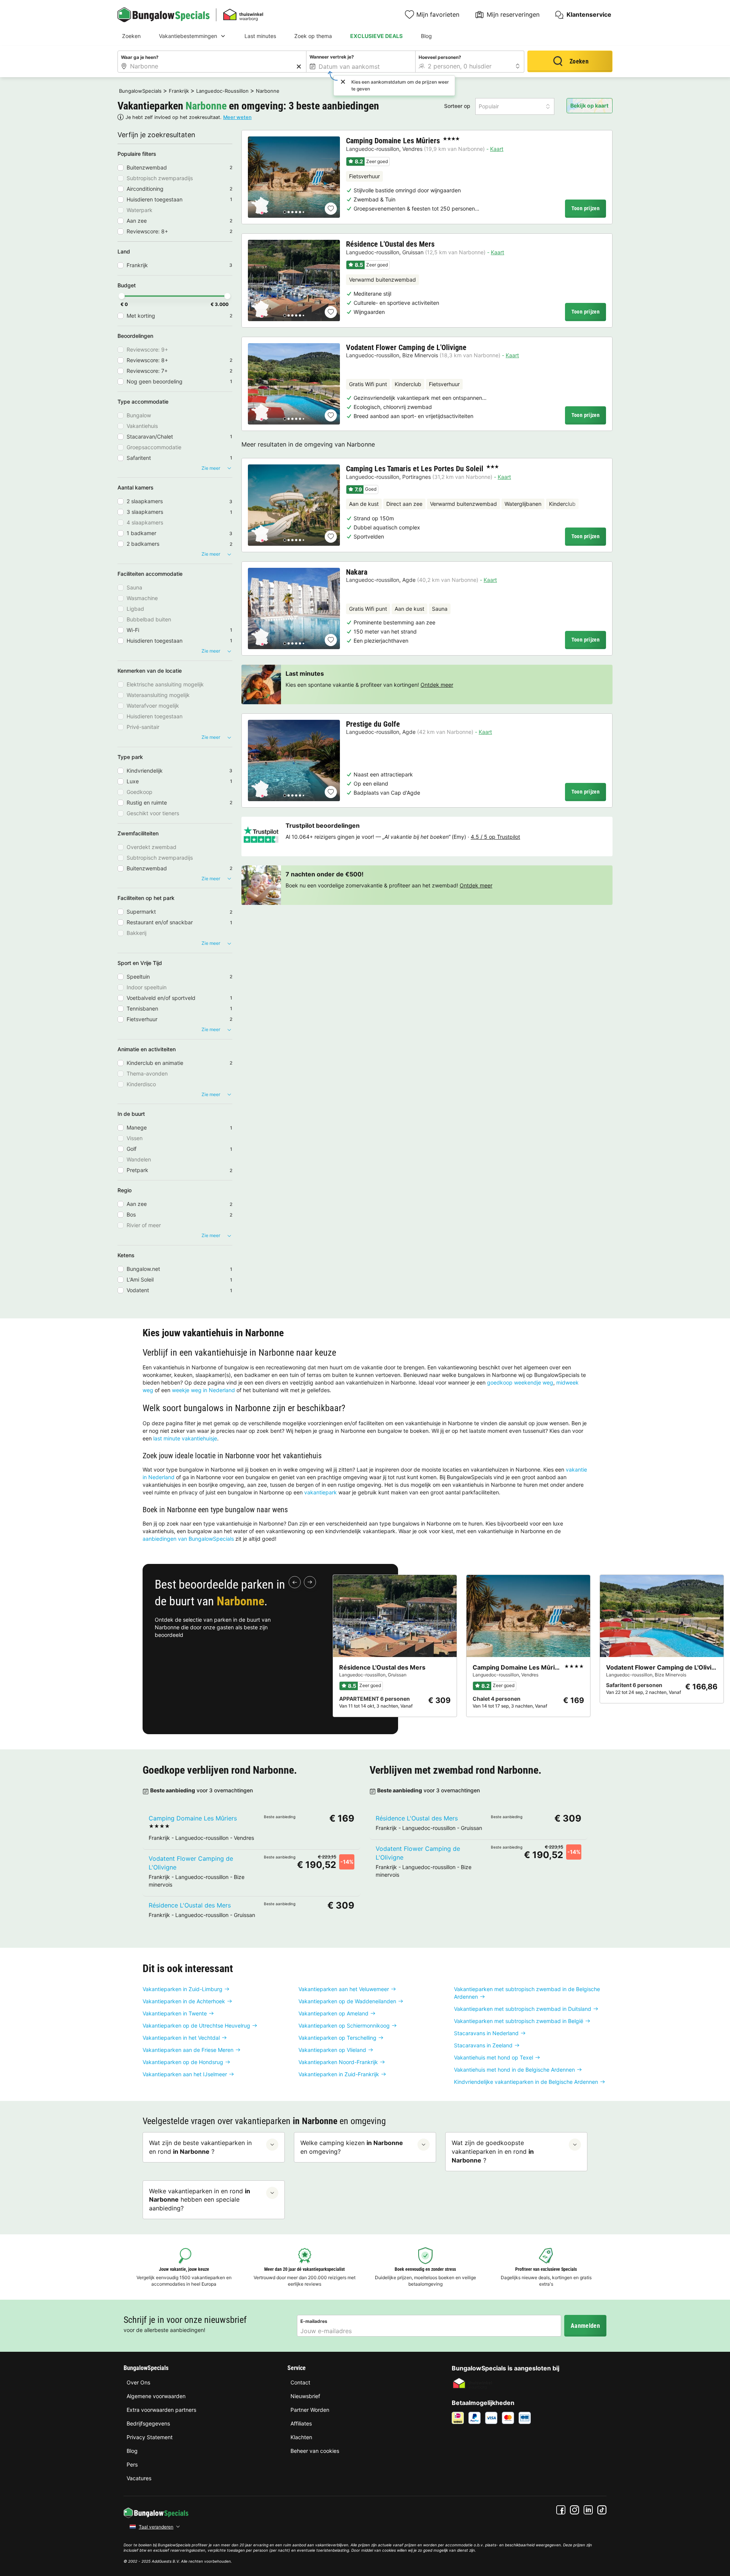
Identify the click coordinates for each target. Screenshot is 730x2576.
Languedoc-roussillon (373, 149)
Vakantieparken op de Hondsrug (183, 2062)
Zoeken (131, 36)
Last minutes (260, 36)
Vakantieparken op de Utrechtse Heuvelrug (196, 2025)
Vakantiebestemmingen (188, 36)
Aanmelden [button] (585, 2326)
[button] (515, 106)
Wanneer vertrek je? (332, 57)
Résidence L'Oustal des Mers (390, 244)
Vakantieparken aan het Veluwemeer (344, 1989)
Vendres (412, 149)
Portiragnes (417, 477)
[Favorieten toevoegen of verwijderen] (331, 209)
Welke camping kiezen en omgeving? (352, 2147)
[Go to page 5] (300, 212)
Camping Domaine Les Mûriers (393, 141)
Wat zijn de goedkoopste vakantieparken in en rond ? (493, 2151)
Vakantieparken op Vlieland (332, 2050)
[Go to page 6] (303, 212)
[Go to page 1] (285, 212)
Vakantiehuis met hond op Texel (494, 2057)
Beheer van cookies (315, 2451)
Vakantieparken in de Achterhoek (184, 2001)
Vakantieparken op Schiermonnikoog (344, 2025)
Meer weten (237, 117)
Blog (426, 36)
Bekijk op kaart (589, 105)
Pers (132, 2464)
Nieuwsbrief (305, 2396)
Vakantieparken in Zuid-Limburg (182, 1989)
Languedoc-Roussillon (222, 91)
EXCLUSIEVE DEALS (376, 36)
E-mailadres (314, 2321)
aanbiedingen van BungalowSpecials (188, 1539)
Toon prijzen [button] (586, 208)
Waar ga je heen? (140, 57)
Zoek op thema (313, 36)
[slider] (122, 296)
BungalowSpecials (140, 91)
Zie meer (211, 468)
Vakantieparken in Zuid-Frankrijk (339, 2074)
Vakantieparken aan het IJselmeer (185, 2074)
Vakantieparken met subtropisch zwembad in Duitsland (523, 2009)
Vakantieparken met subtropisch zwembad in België (519, 2021)
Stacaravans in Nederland (486, 2033)
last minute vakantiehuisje (185, 1438)
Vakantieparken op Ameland (333, 2013)
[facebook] (561, 2510)
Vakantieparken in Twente (175, 2013)
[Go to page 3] (292, 212)
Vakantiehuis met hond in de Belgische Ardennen (514, 2070)
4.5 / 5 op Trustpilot (495, 837)
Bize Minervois (420, 355)
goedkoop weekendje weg (520, 1382)
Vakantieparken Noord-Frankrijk (338, 2062)
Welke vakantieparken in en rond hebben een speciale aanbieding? (200, 2200)
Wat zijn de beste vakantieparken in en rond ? (200, 2147)
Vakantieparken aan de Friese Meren (188, 2050)
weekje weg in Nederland (203, 1390)
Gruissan (413, 252)
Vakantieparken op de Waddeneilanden (347, 2001)
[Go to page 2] (289, 212)
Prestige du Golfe (373, 724)
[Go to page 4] (296, 212)
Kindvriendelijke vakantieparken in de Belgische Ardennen (526, 2082)
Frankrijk (179, 91)
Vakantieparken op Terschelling (337, 2038)
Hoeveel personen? (440, 57)
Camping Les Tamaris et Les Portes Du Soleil (415, 469)
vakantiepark (321, 1492)
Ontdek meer (437, 685)
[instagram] (574, 2510)
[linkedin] (588, 2510)
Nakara (357, 572)
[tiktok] (602, 2510)
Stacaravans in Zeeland (483, 2045)
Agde (409, 580)
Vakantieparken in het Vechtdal (181, 2038)
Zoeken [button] (579, 61)
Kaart (497, 149)
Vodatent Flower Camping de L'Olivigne (406, 347)
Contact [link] (300, 2382)
